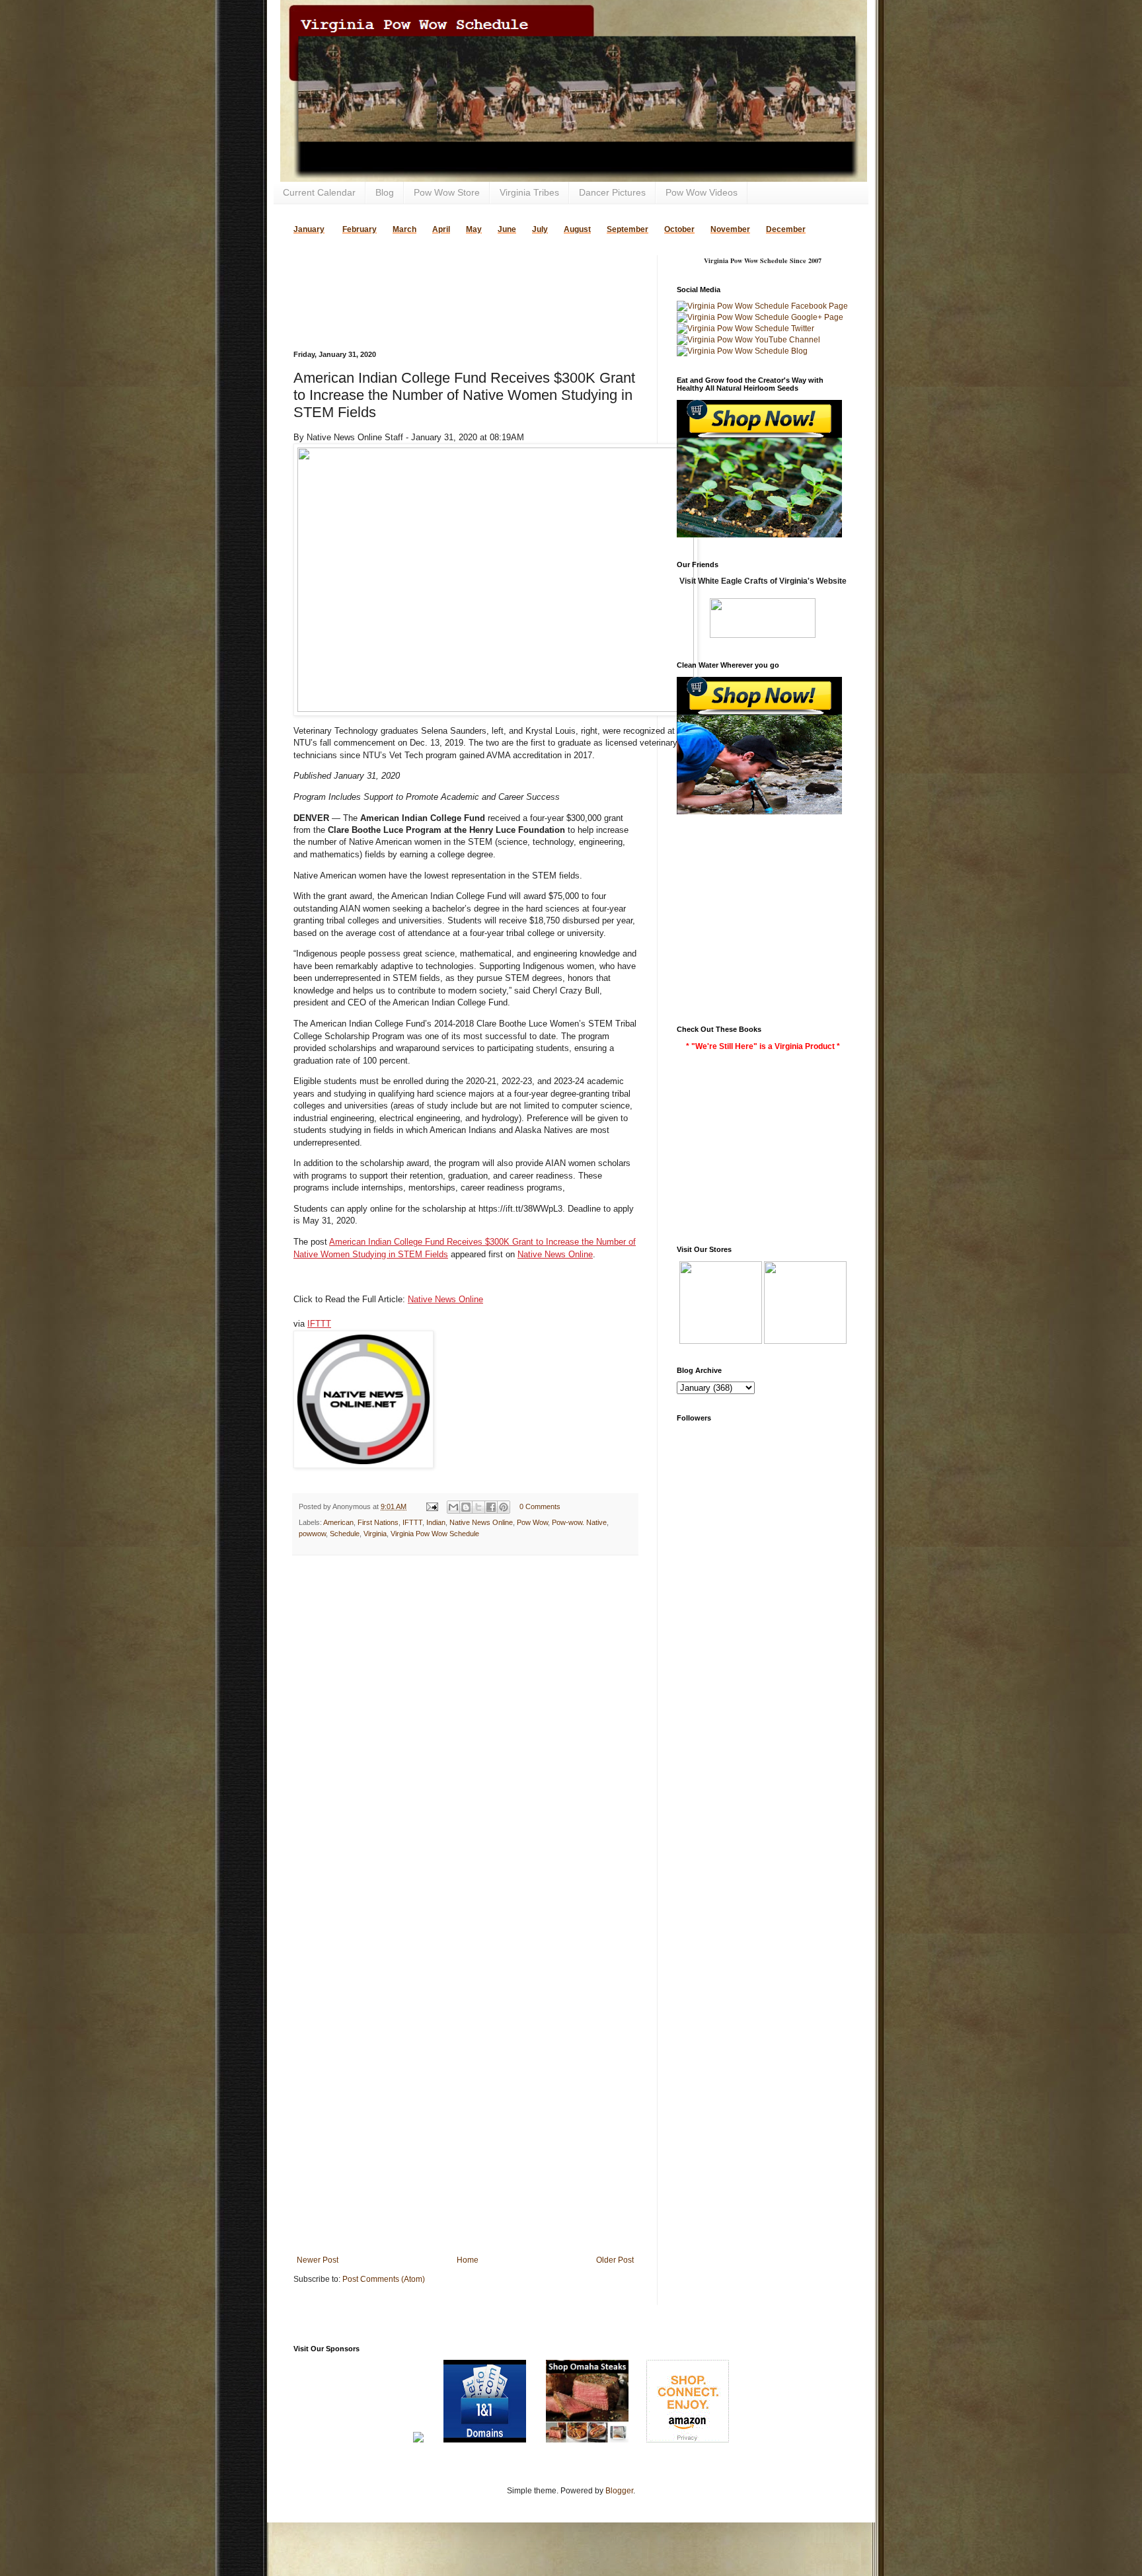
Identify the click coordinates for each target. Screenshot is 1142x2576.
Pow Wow (532, 1522)
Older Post (615, 2260)
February (360, 229)
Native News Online (555, 1254)
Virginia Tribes (529, 192)
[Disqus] (465, 1737)
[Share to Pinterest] (504, 1507)
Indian (436, 1522)
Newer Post (318, 2260)
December (786, 229)
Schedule (345, 1534)
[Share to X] (478, 1507)
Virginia (375, 1534)
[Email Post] (432, 1506)
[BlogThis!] (466, 1507)
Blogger (619, 2491)
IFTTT (319, 1324)
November (730, 229)
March (404, 229)
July (540, 229)
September (628, 229)
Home (468, 2260)
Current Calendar (319, 192)
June (507, 229)
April (441, 229)
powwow (312, 1534)
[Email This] (453, 1507)
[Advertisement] (448, 275)
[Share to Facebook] (491, 1507)
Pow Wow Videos (702, 192)
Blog (385, 192)
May (474, 229)
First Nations (378, 1522)
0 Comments (540, 1506)
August (577, 229)
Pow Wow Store (447, 192)
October (679, 229)
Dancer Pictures (612, 192)
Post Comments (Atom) (384, 2279)
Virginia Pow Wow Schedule (435, 1534)
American (338, 1522)
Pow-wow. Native (579, 1522)
